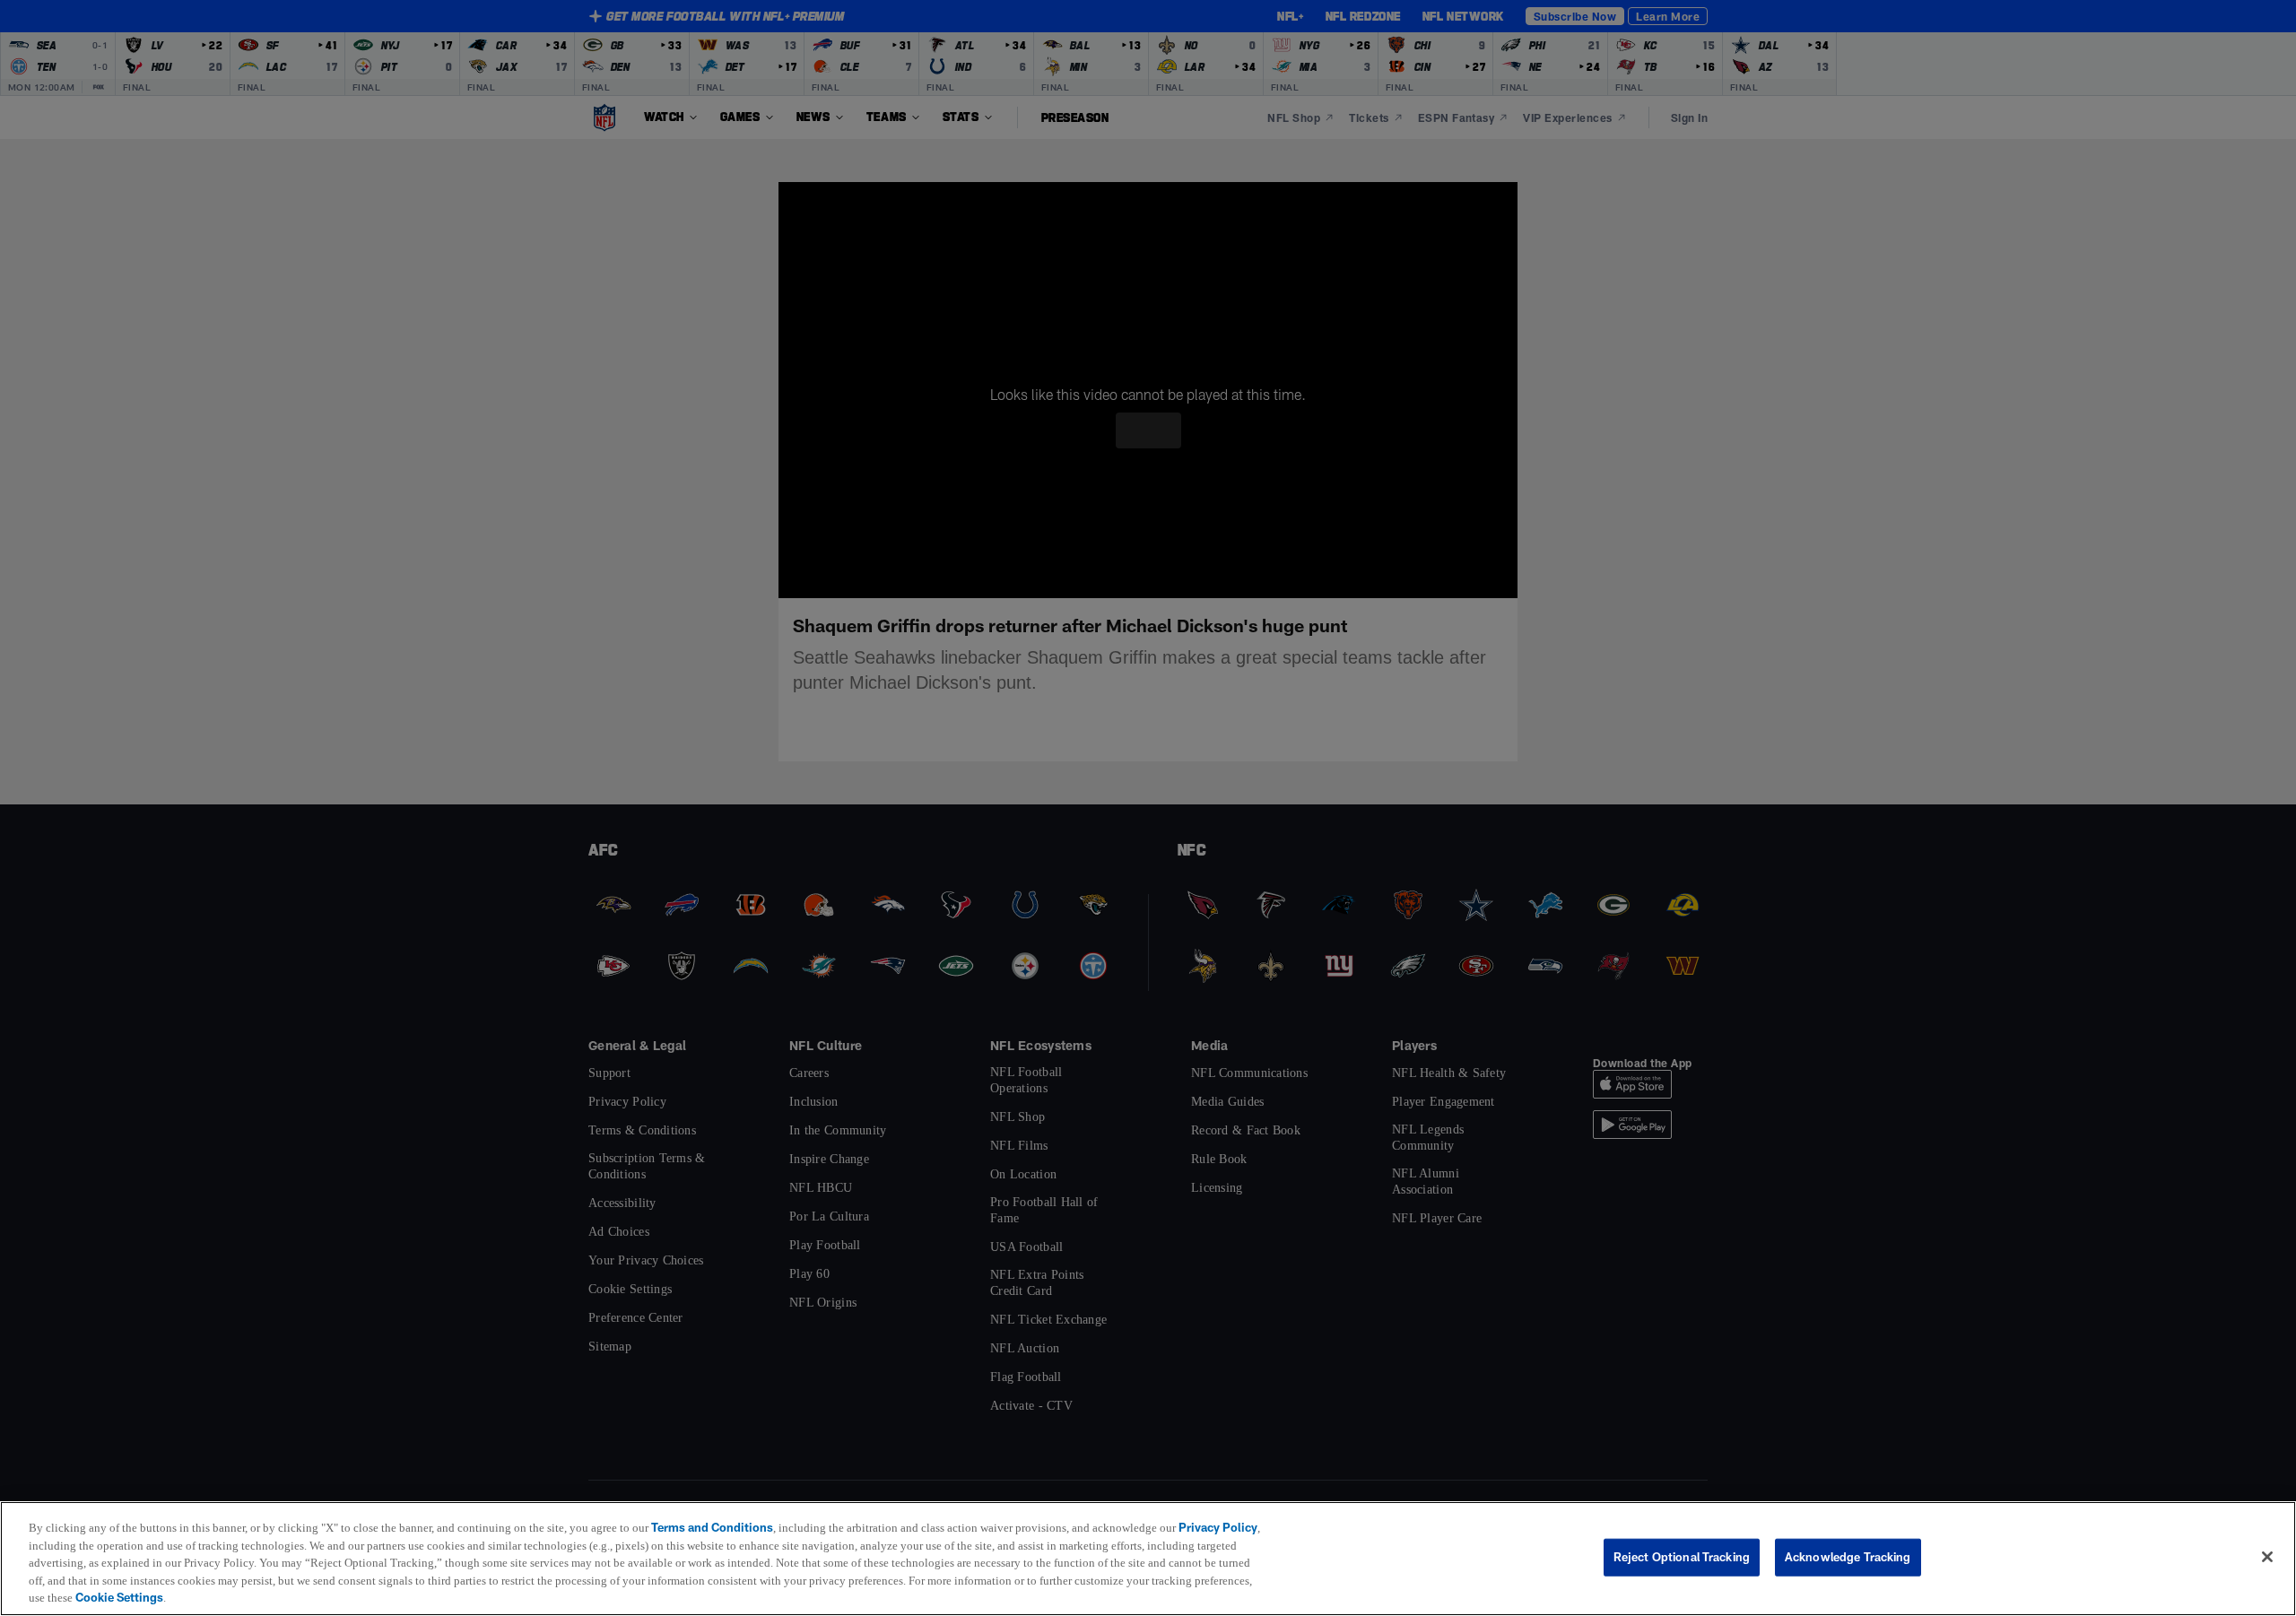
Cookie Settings (312, 1597)
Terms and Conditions (721, 1527)
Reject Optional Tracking (1682, 1557)
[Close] (2267, 1558)
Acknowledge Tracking (1848, 1557)
